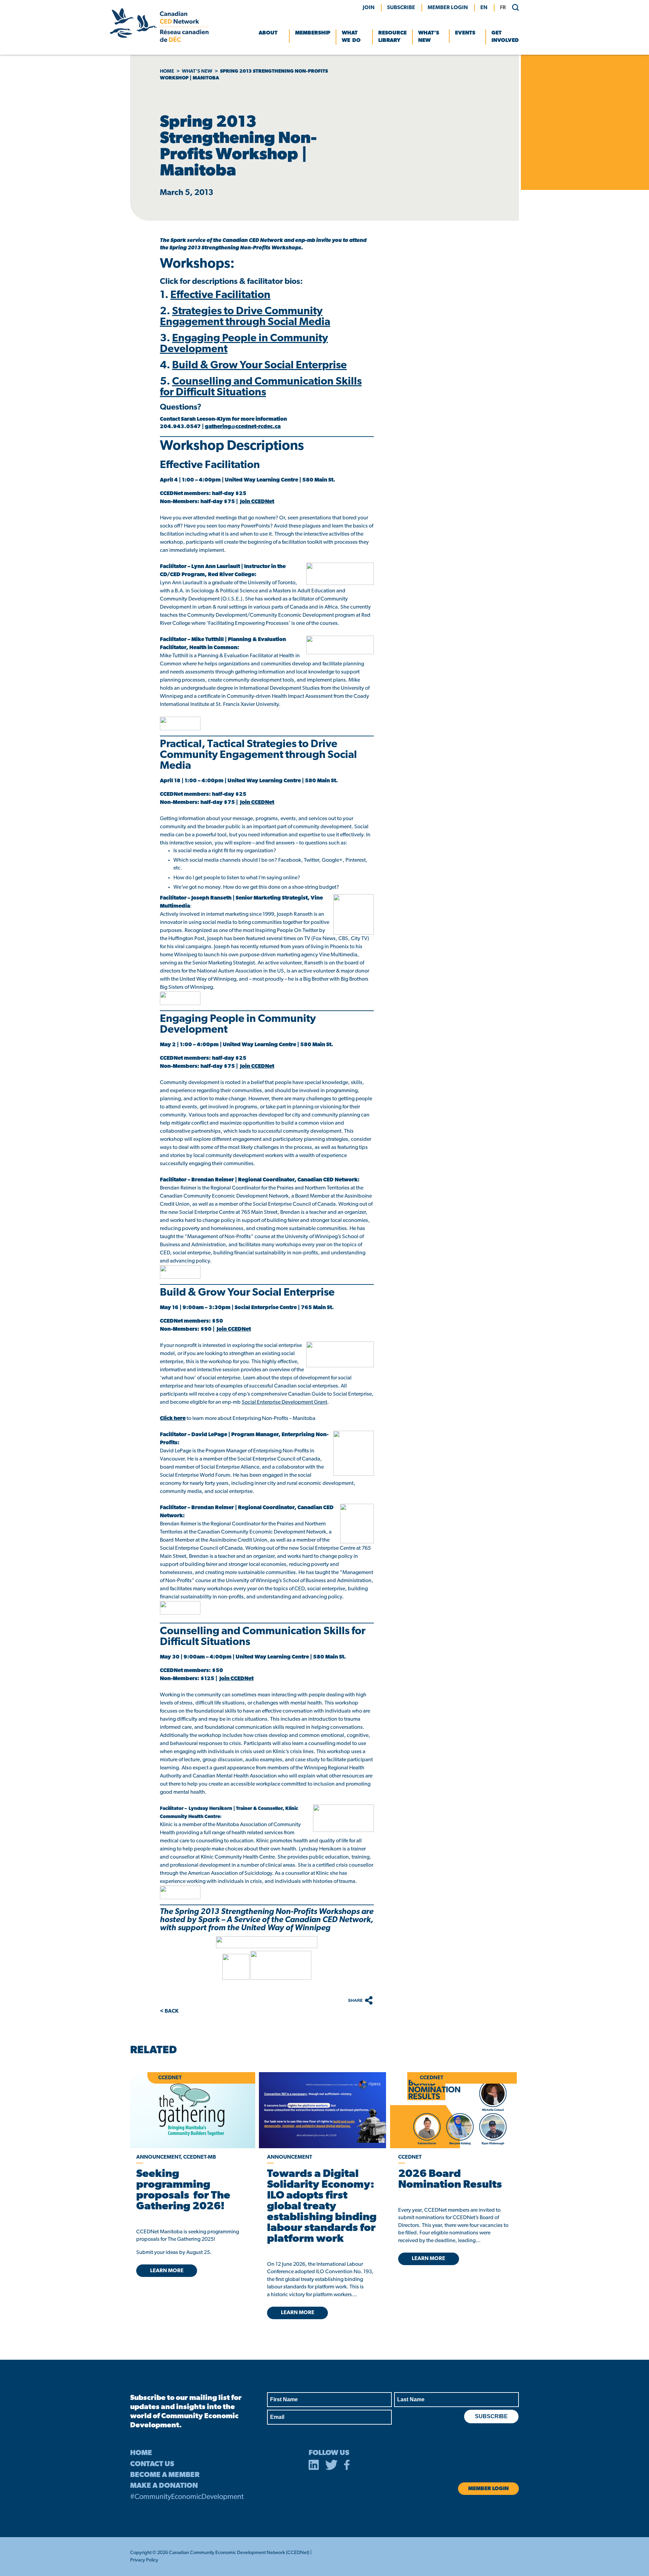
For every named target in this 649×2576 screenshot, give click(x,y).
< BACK (169, 2011)
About (268, 33)
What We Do (351, 37)
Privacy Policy (144, 2560)
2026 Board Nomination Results (450, 2180)
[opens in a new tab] (322, 2110)
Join (369, 8)
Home (167, 71)
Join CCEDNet (257, 502)
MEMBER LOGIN (448, 8)
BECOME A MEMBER (165, 2475)
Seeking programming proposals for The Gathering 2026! (183, 2190)
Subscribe (401, 8)
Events (465, 33)
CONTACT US (152, 2464)
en (484, 8)
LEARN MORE (167, 2271)
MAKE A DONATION (164, 2486)
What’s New (429, 37)
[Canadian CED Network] (159, 41)
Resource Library (392, 37)
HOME (141, 2453)
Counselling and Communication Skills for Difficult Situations (261, 387)
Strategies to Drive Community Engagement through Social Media (245, 317)
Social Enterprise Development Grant (284, 1402)
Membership (313, 33)
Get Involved (505, 37)
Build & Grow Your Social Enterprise (259, 366)
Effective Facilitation (220, 295)
